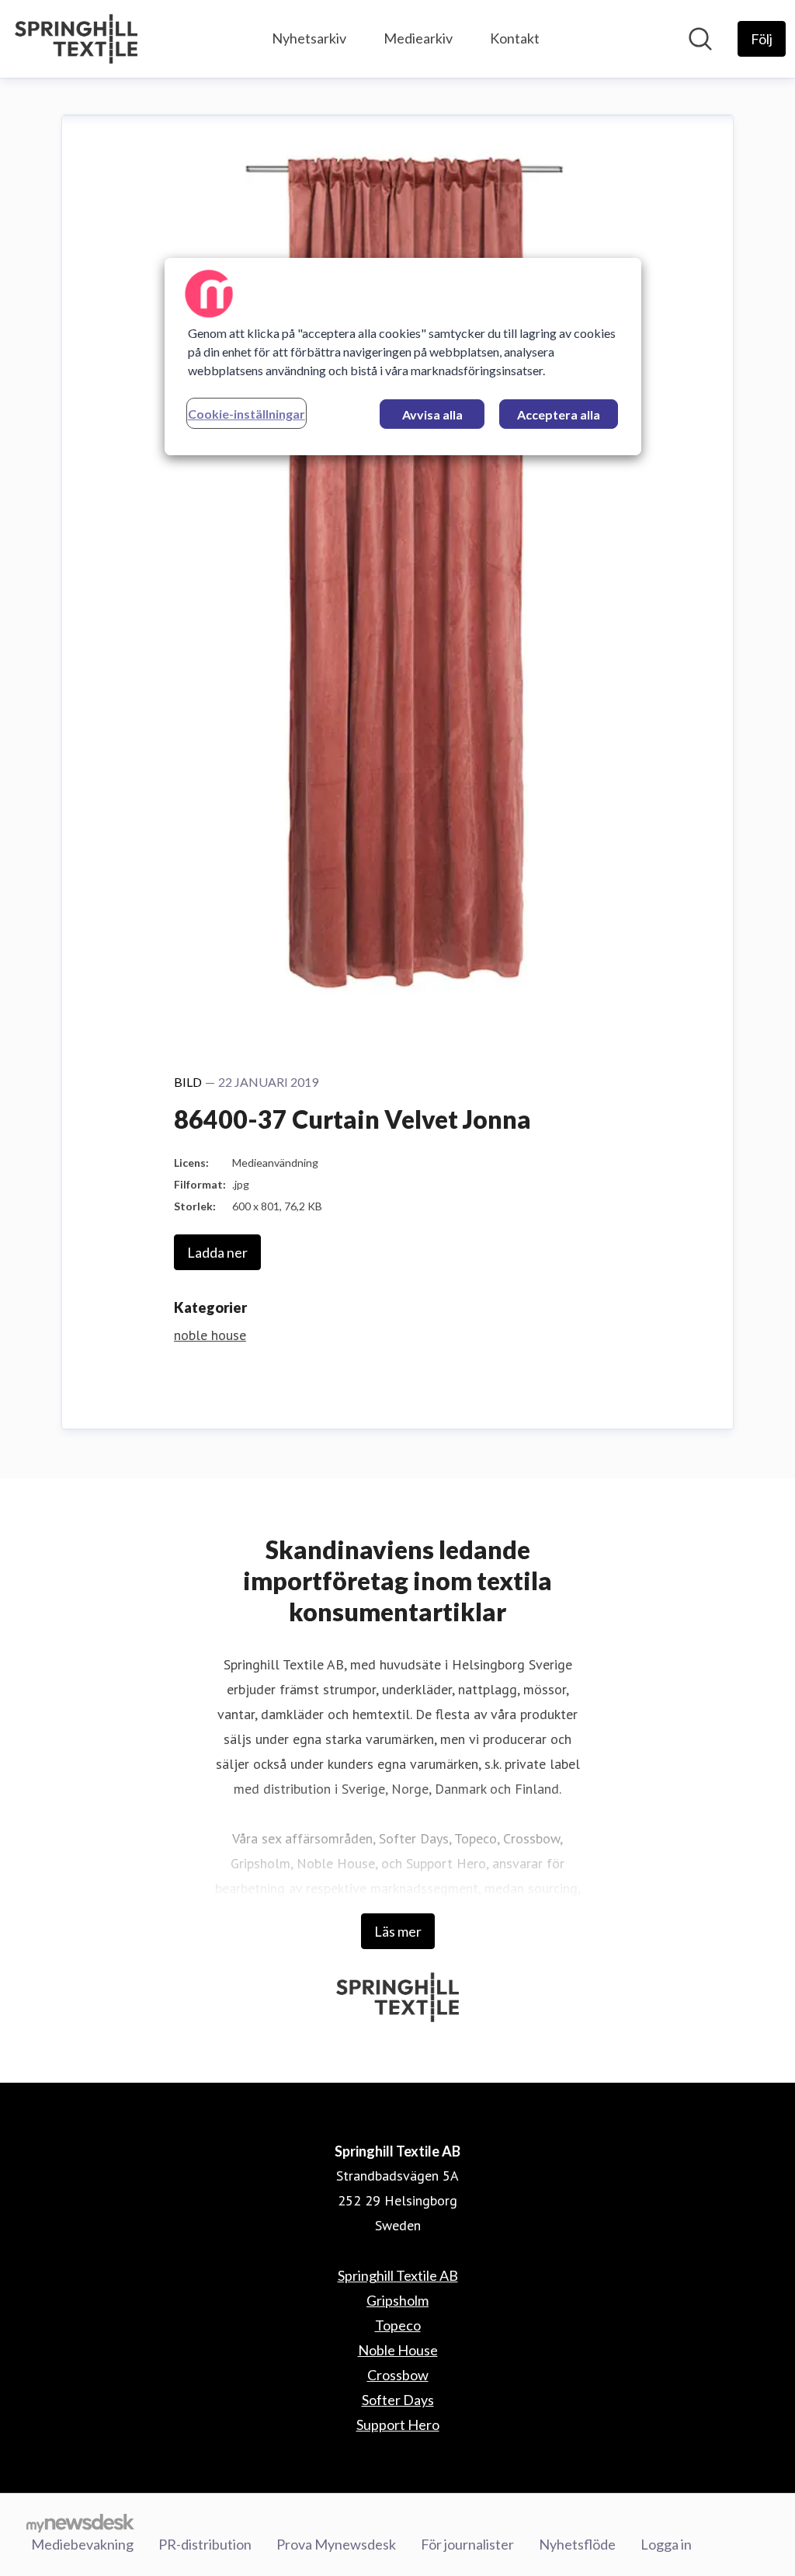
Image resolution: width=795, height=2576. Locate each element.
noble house (210, 1335)
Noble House (398, 2350)
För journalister (467, 2544)
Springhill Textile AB (398, 2275)
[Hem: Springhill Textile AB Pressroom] (76, 39)
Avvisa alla (432, 414)
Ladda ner (217, 1252)
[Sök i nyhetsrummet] (700, 39)
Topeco (398, 2325)
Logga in (666, 2544)
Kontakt (515, 38)
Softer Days (398, 2400)
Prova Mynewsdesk (336, 2544)
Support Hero (398, 2425)
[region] (403, 357)
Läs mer (398, 1931)
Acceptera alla (559, 414)
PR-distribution (205, 2544)
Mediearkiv (418, 38)
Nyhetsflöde (577, 2544)
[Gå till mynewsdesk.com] (80, 2522)
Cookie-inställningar (246, 414)
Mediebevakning (82, 2544)
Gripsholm (397, 2300)
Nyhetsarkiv (309, 38)
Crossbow (398, 2375)
